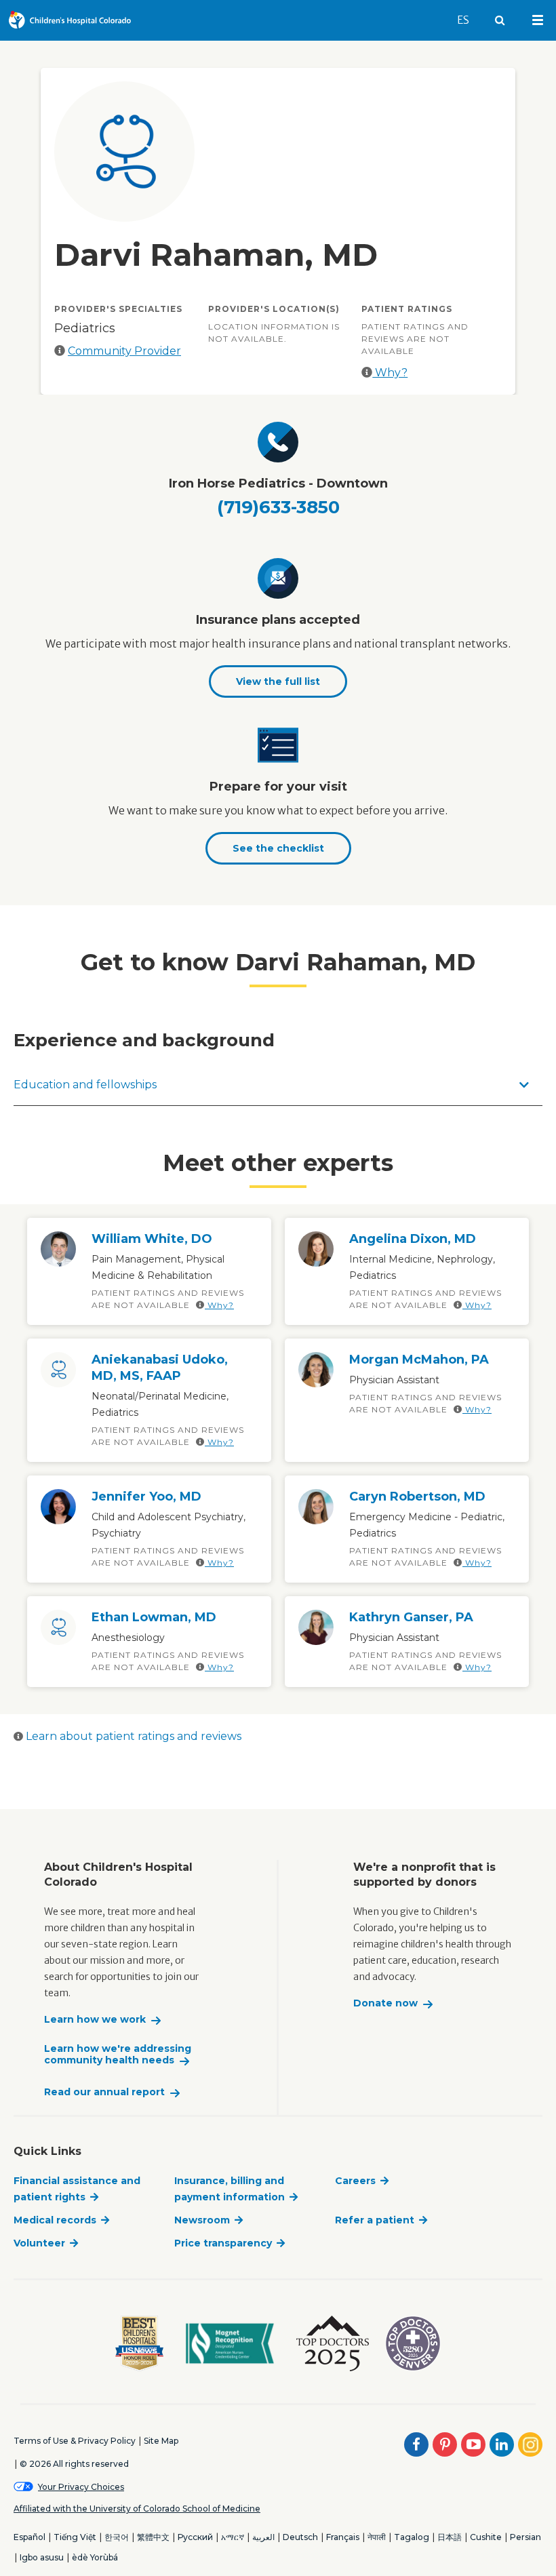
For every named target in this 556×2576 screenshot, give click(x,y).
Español (29, 2537)
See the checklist (278, 848)
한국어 (117, 2537)
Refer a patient (375, 2220)
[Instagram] (530, 2444)
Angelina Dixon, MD (413, 1239)
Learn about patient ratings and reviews (132, 1736)
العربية (263, 2537)
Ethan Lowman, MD (154, 1617)
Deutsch (300, 2537)
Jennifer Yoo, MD (146, 1497)
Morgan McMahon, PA (419, 1360)
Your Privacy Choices (81, 2487)
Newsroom (202, 2220)
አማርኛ (233, 2537)
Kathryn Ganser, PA (411, 1617)
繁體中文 (153, 2537)
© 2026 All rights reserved (74, 2464)
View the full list (278, 681)
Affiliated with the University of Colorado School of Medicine (137, 2509)
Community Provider (124, 351)
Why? (390, 373)
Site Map (161, 2441)
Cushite (486, 2537)
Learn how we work (95, 2020)
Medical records (55, 2220)
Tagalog (412, 2537)
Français (343, 2537)
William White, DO (152, 1239)
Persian (525, 2537)
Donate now (385, 2003)
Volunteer (39, 2243)
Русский (195, 2537)
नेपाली (377, 2537)
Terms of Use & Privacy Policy (75, 2441)
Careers (355, 2181)
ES (469, 20)
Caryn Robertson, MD (417, 1497)
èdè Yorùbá (95, 2557)
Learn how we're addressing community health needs (118, 2055)
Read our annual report (104, 2092)
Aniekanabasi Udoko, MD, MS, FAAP (160, 1368)
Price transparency (223, 2243)
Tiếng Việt (75, 2537)
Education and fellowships (85, 1085)
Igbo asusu (42, 2557)
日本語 (450, 2537)
